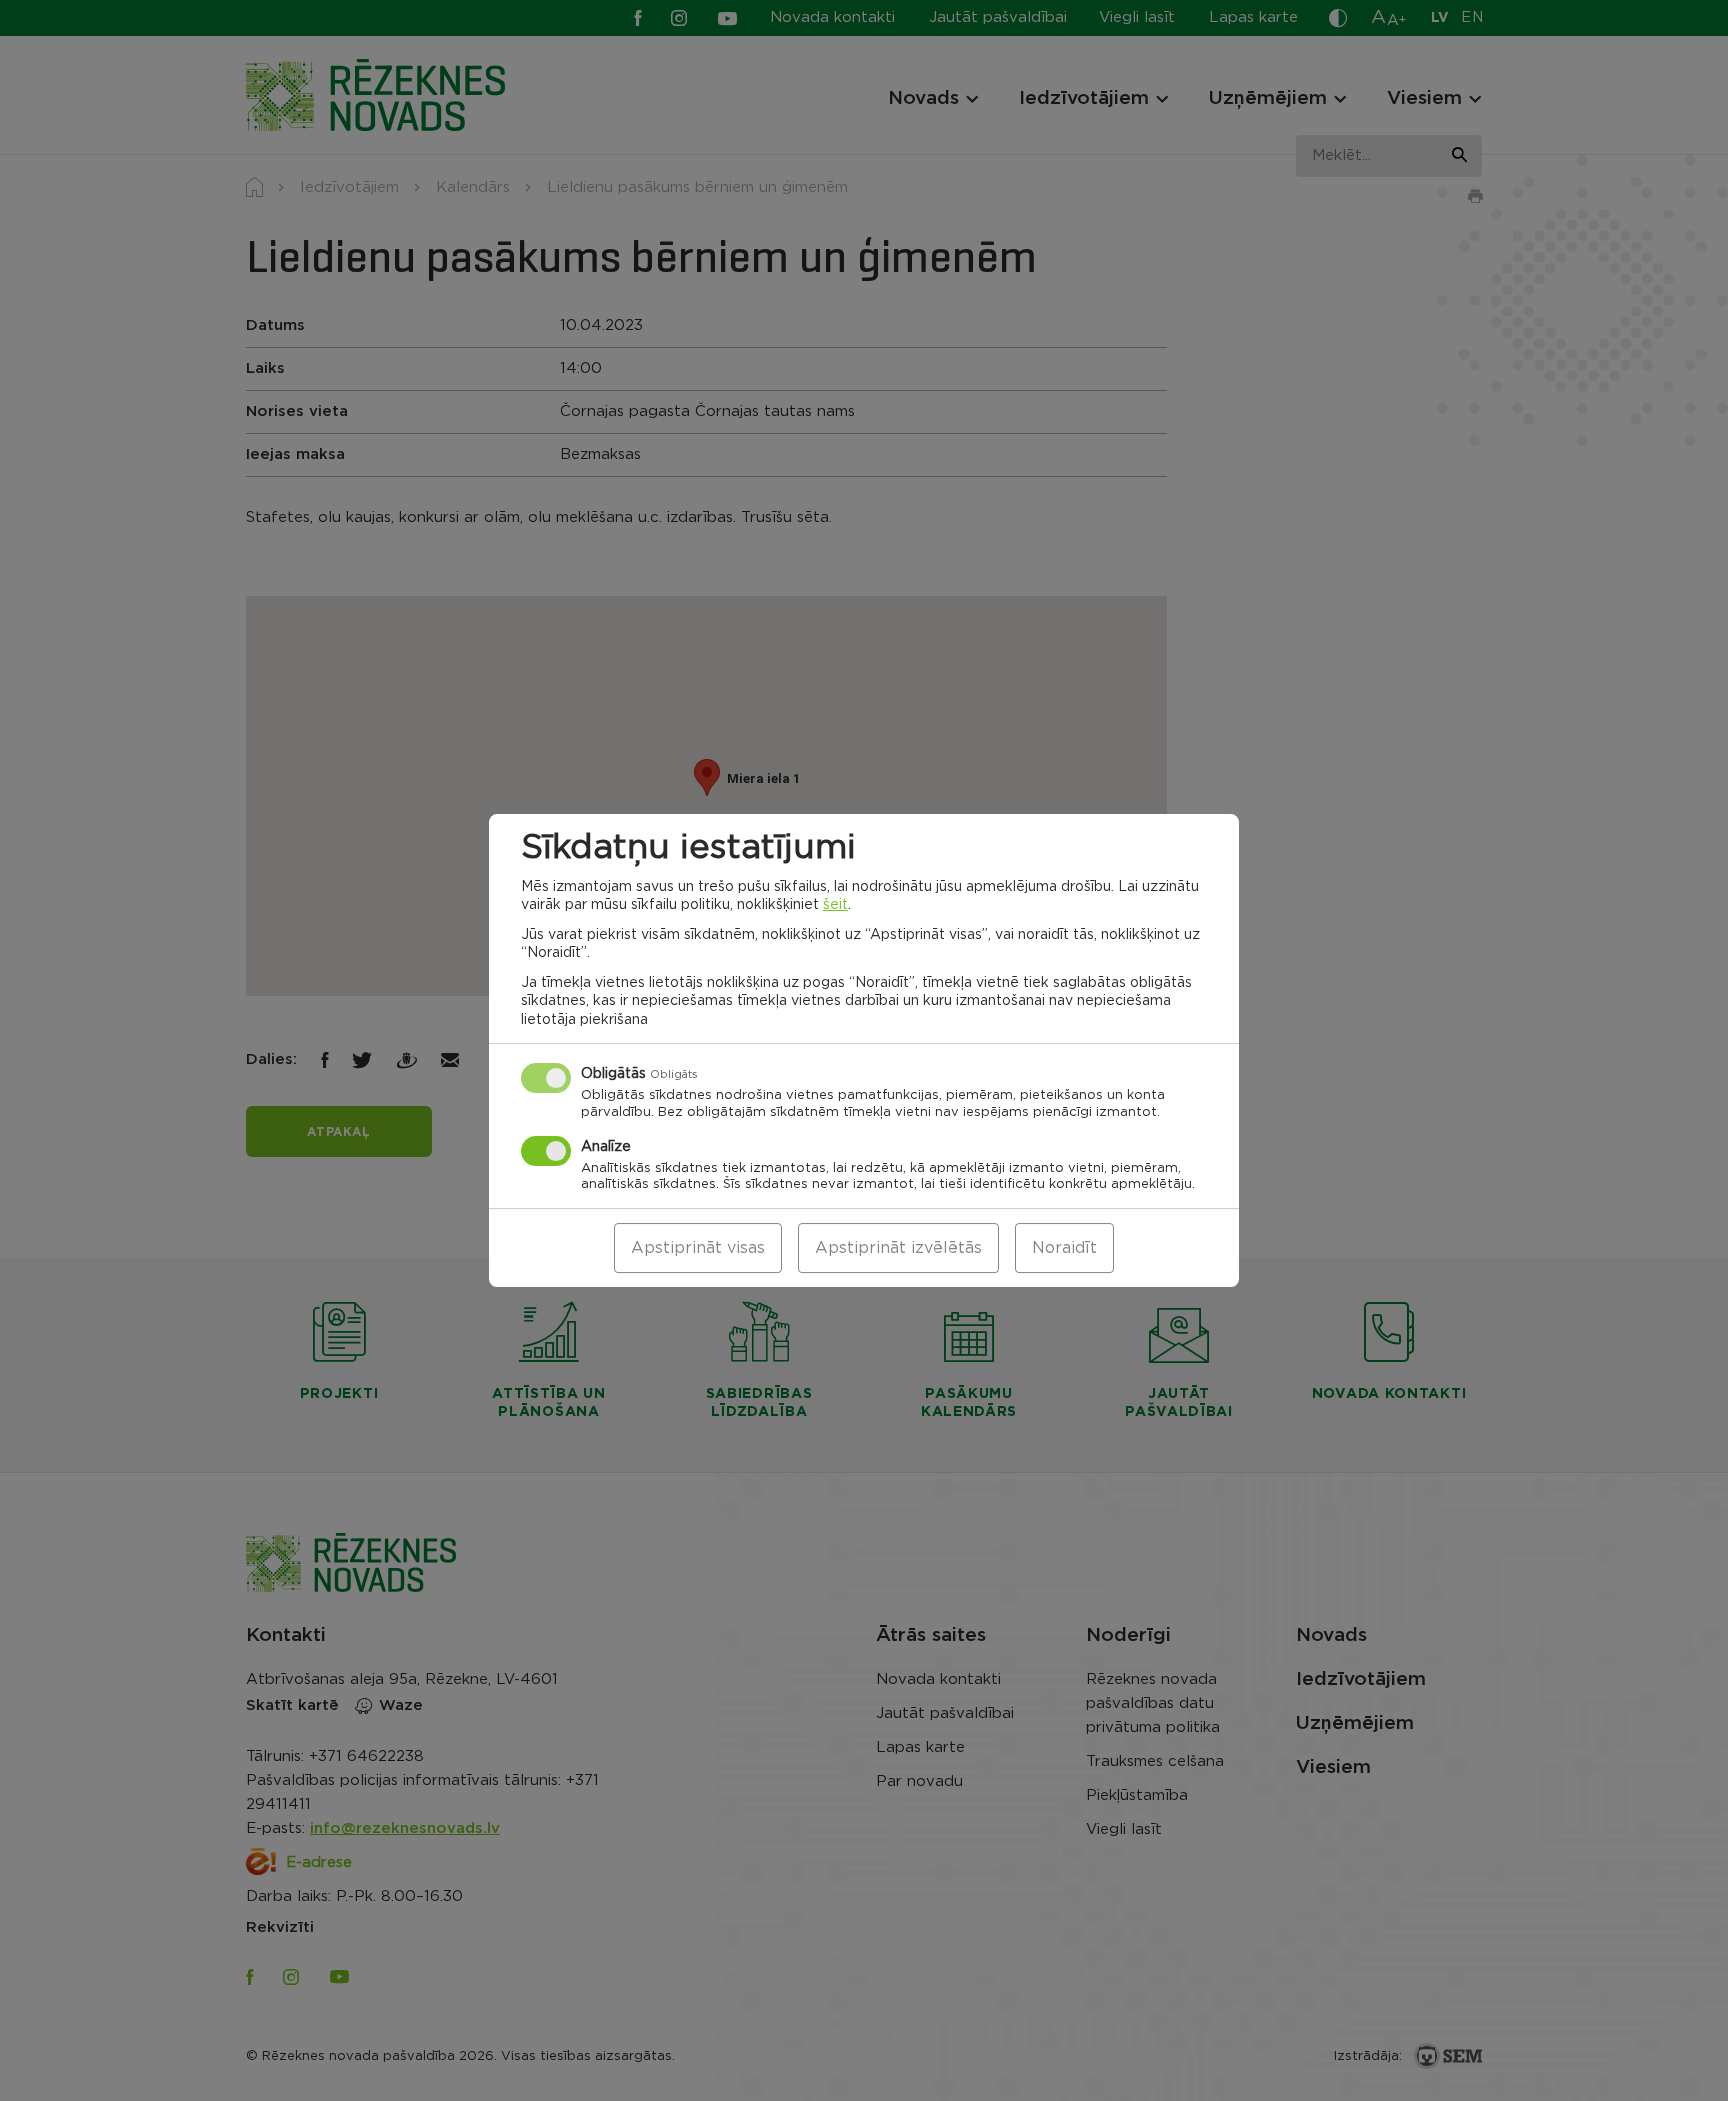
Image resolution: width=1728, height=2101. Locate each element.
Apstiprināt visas (698, 1248)
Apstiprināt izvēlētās (898, 1248)
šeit (835, 905)
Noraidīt (1064, 1248)
